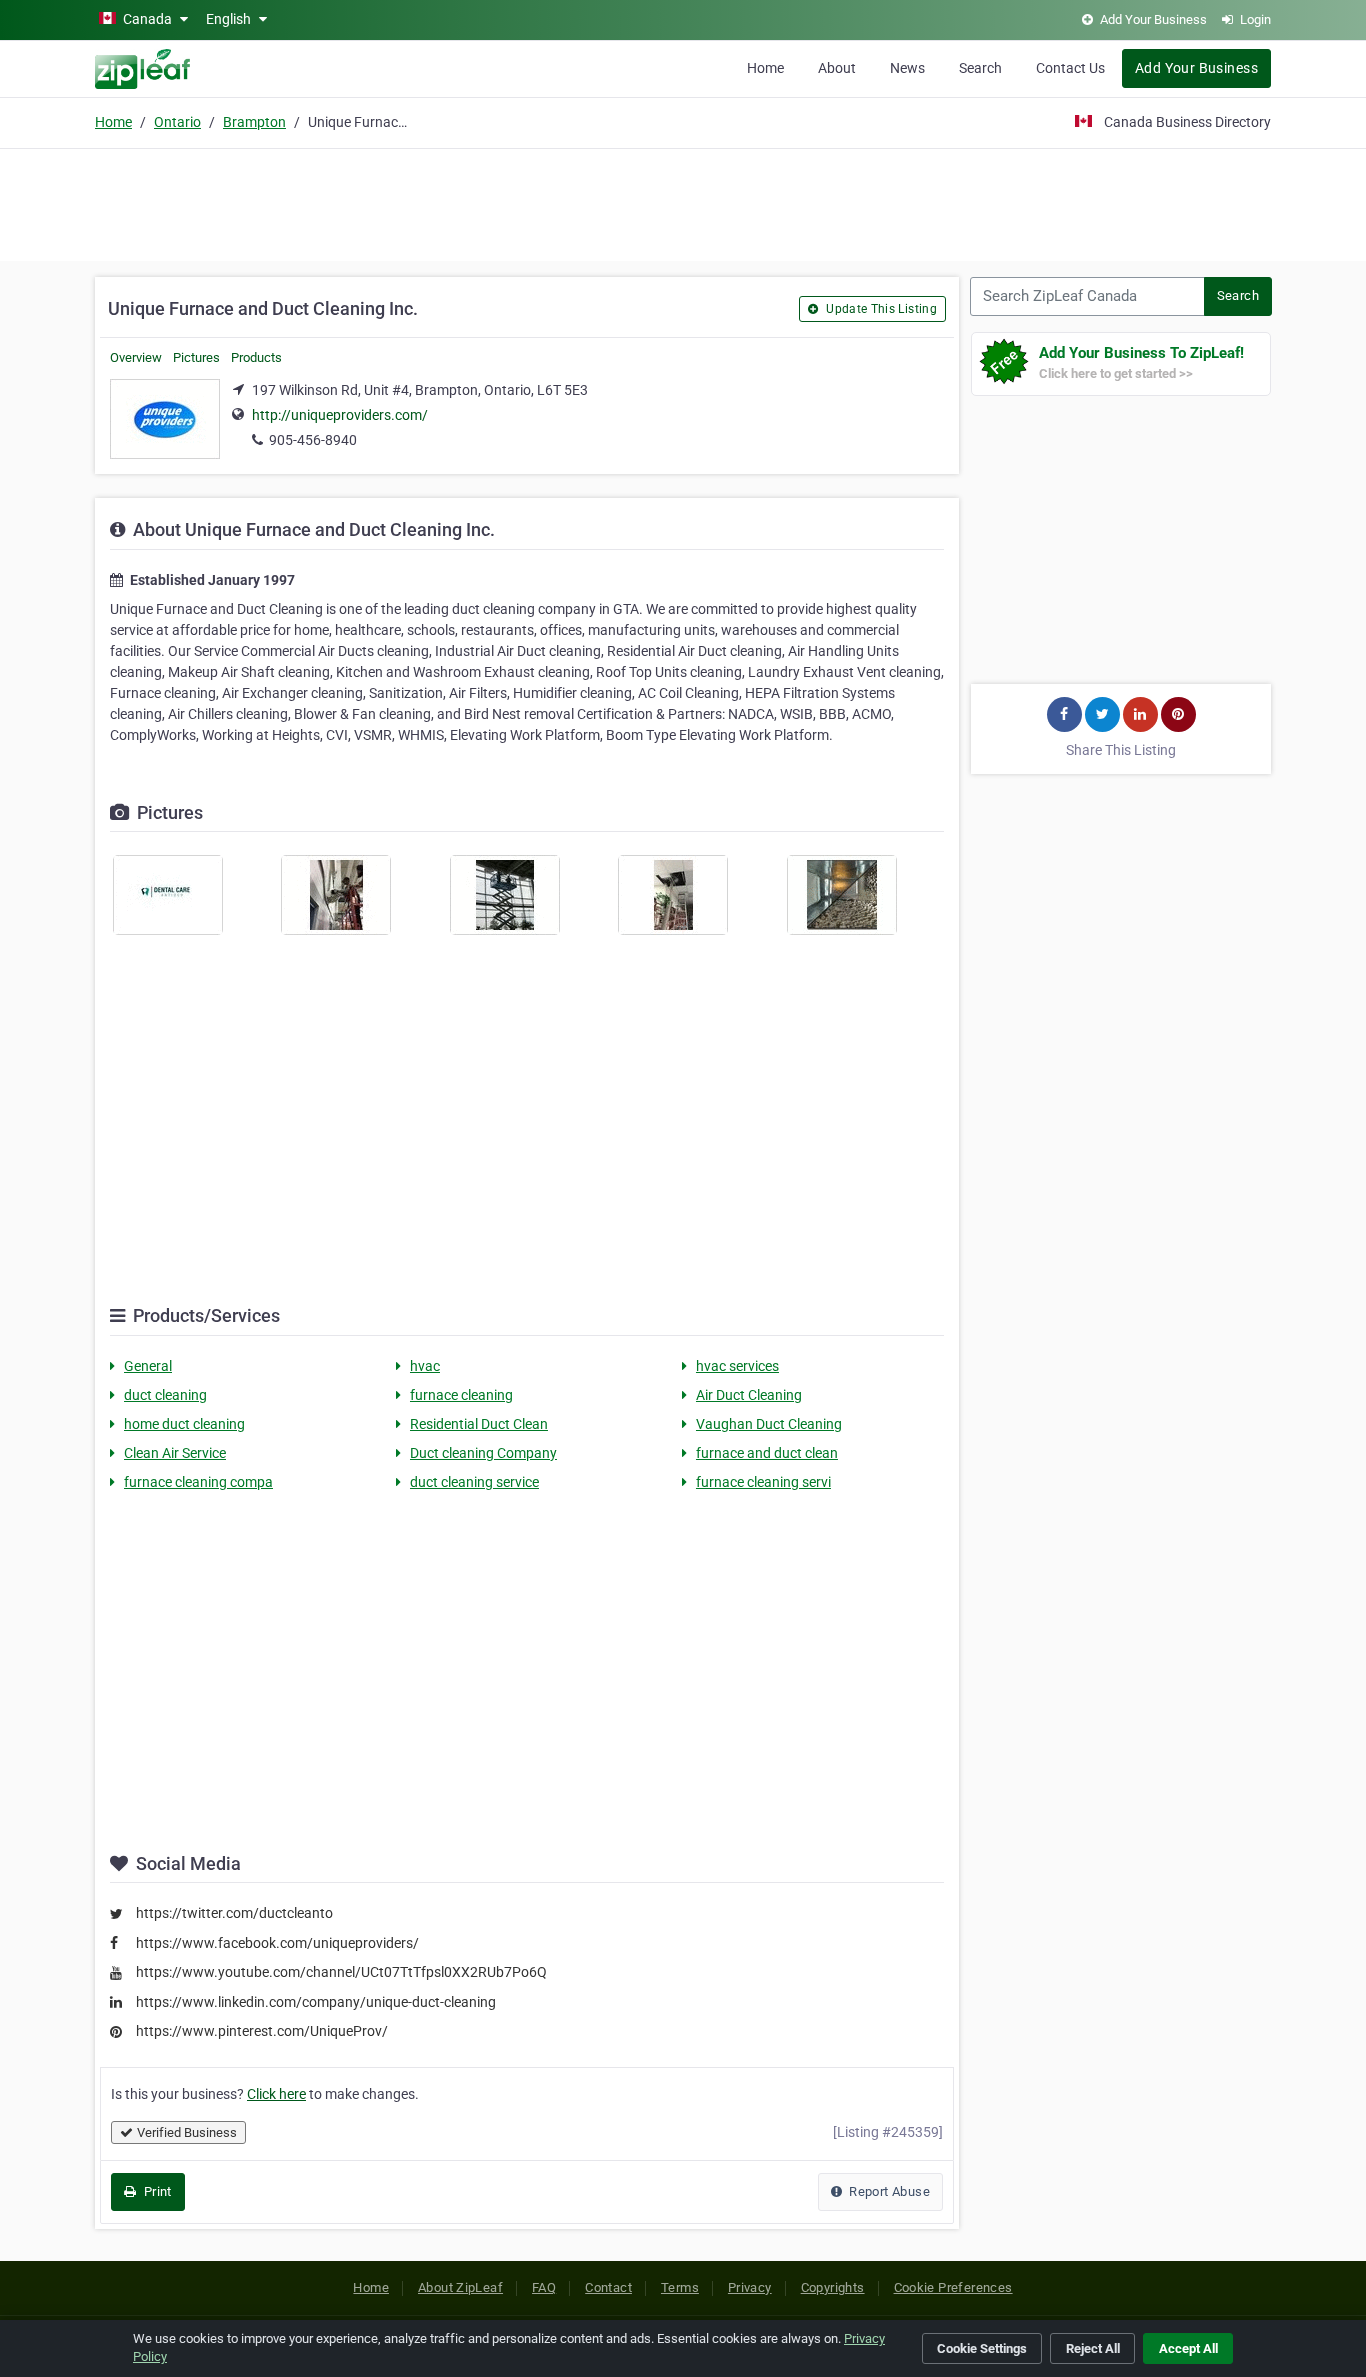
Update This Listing (880, 309)
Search (980, 68)
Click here (276, 2094)
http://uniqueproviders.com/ (340, 415)
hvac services (737, 1366)
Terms (680, 2287)
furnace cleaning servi (763, 1482)
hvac (425, 1366)
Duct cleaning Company (483, 1453)
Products (256, 357)
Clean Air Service (175, 1453)
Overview (136, 357)
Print (155, 2191)
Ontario (177, 122)
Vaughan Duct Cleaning (769, 1424)
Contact (608, 2287)
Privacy (750, 2287)
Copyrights (833, 2287)
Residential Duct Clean (479, 1424)
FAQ (544, 2287)
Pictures (196, 357)
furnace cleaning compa (198, 1482)
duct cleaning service (474, 1482)
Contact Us (1070, 68)
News (907, 68)
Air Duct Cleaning (749, 1395)
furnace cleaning (461, 1395)
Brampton (254, 122)
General (148, 1366)
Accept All (1188, 2348)
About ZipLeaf (460, 2287)
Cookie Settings (982, 2348)
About (837, 68)
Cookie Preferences (953, 2287)
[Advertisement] (683, 202)
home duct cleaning (184, 1424)
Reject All (1093, 2348)
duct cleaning (165, 1395)
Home (765, 68)
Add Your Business (1196, 68)
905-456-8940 (313, 440)
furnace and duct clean (767, 1453)
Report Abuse (888, 2191)
